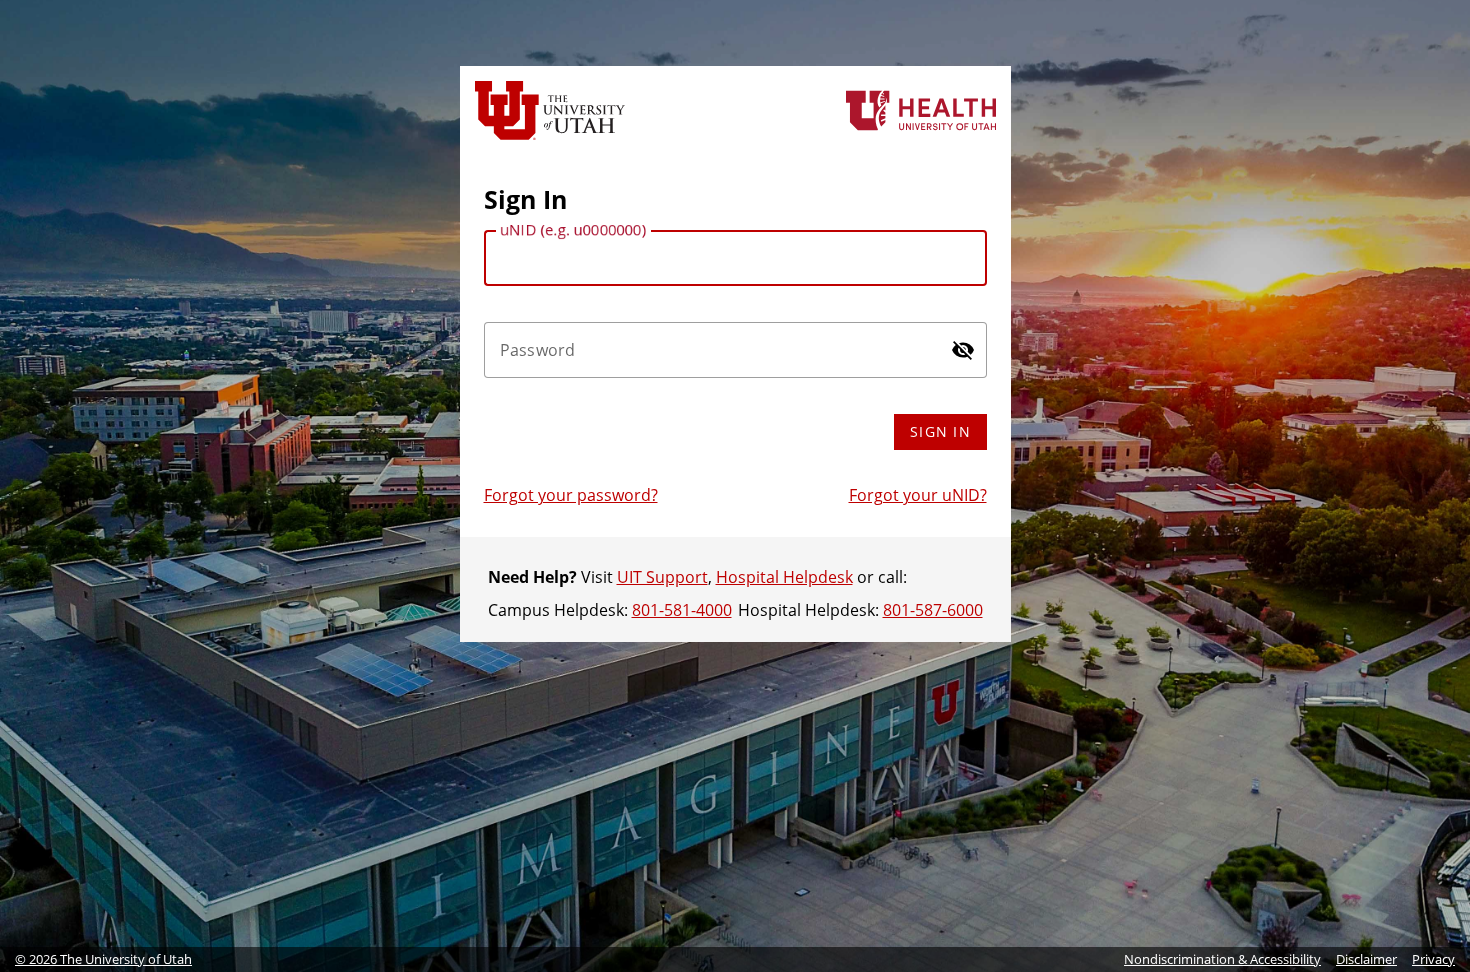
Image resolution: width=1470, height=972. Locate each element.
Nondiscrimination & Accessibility (1222, 959)
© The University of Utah (103, 959)
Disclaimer (1366, 959)
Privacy (1433, 959)
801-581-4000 (682, 610)
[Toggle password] (963, 350)
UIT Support (662, 577)
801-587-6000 (933, 610)
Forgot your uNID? (918, 495)
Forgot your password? (571, 495)
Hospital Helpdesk (784, 577)
